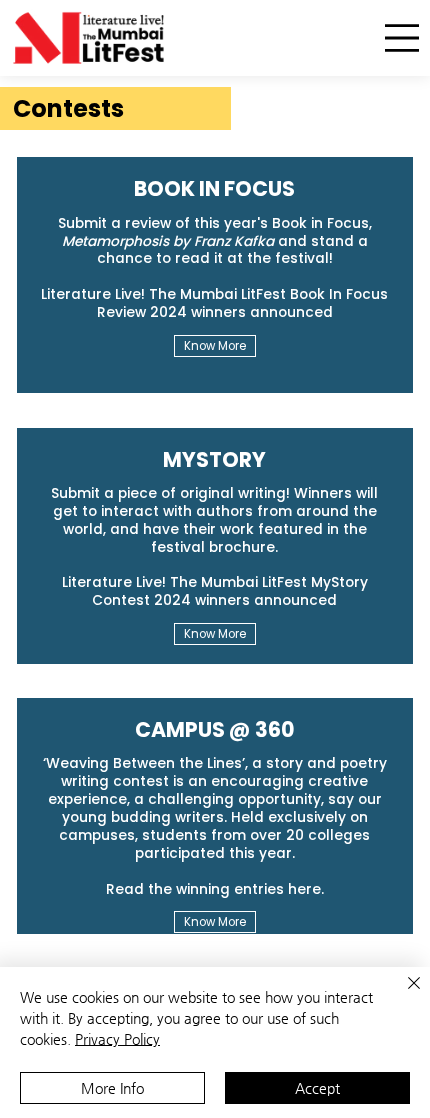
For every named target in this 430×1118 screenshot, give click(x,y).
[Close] (402, 995)
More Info (112, 1088)
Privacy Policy (117, 1039)
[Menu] (402, 38)
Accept (317, 1088)
